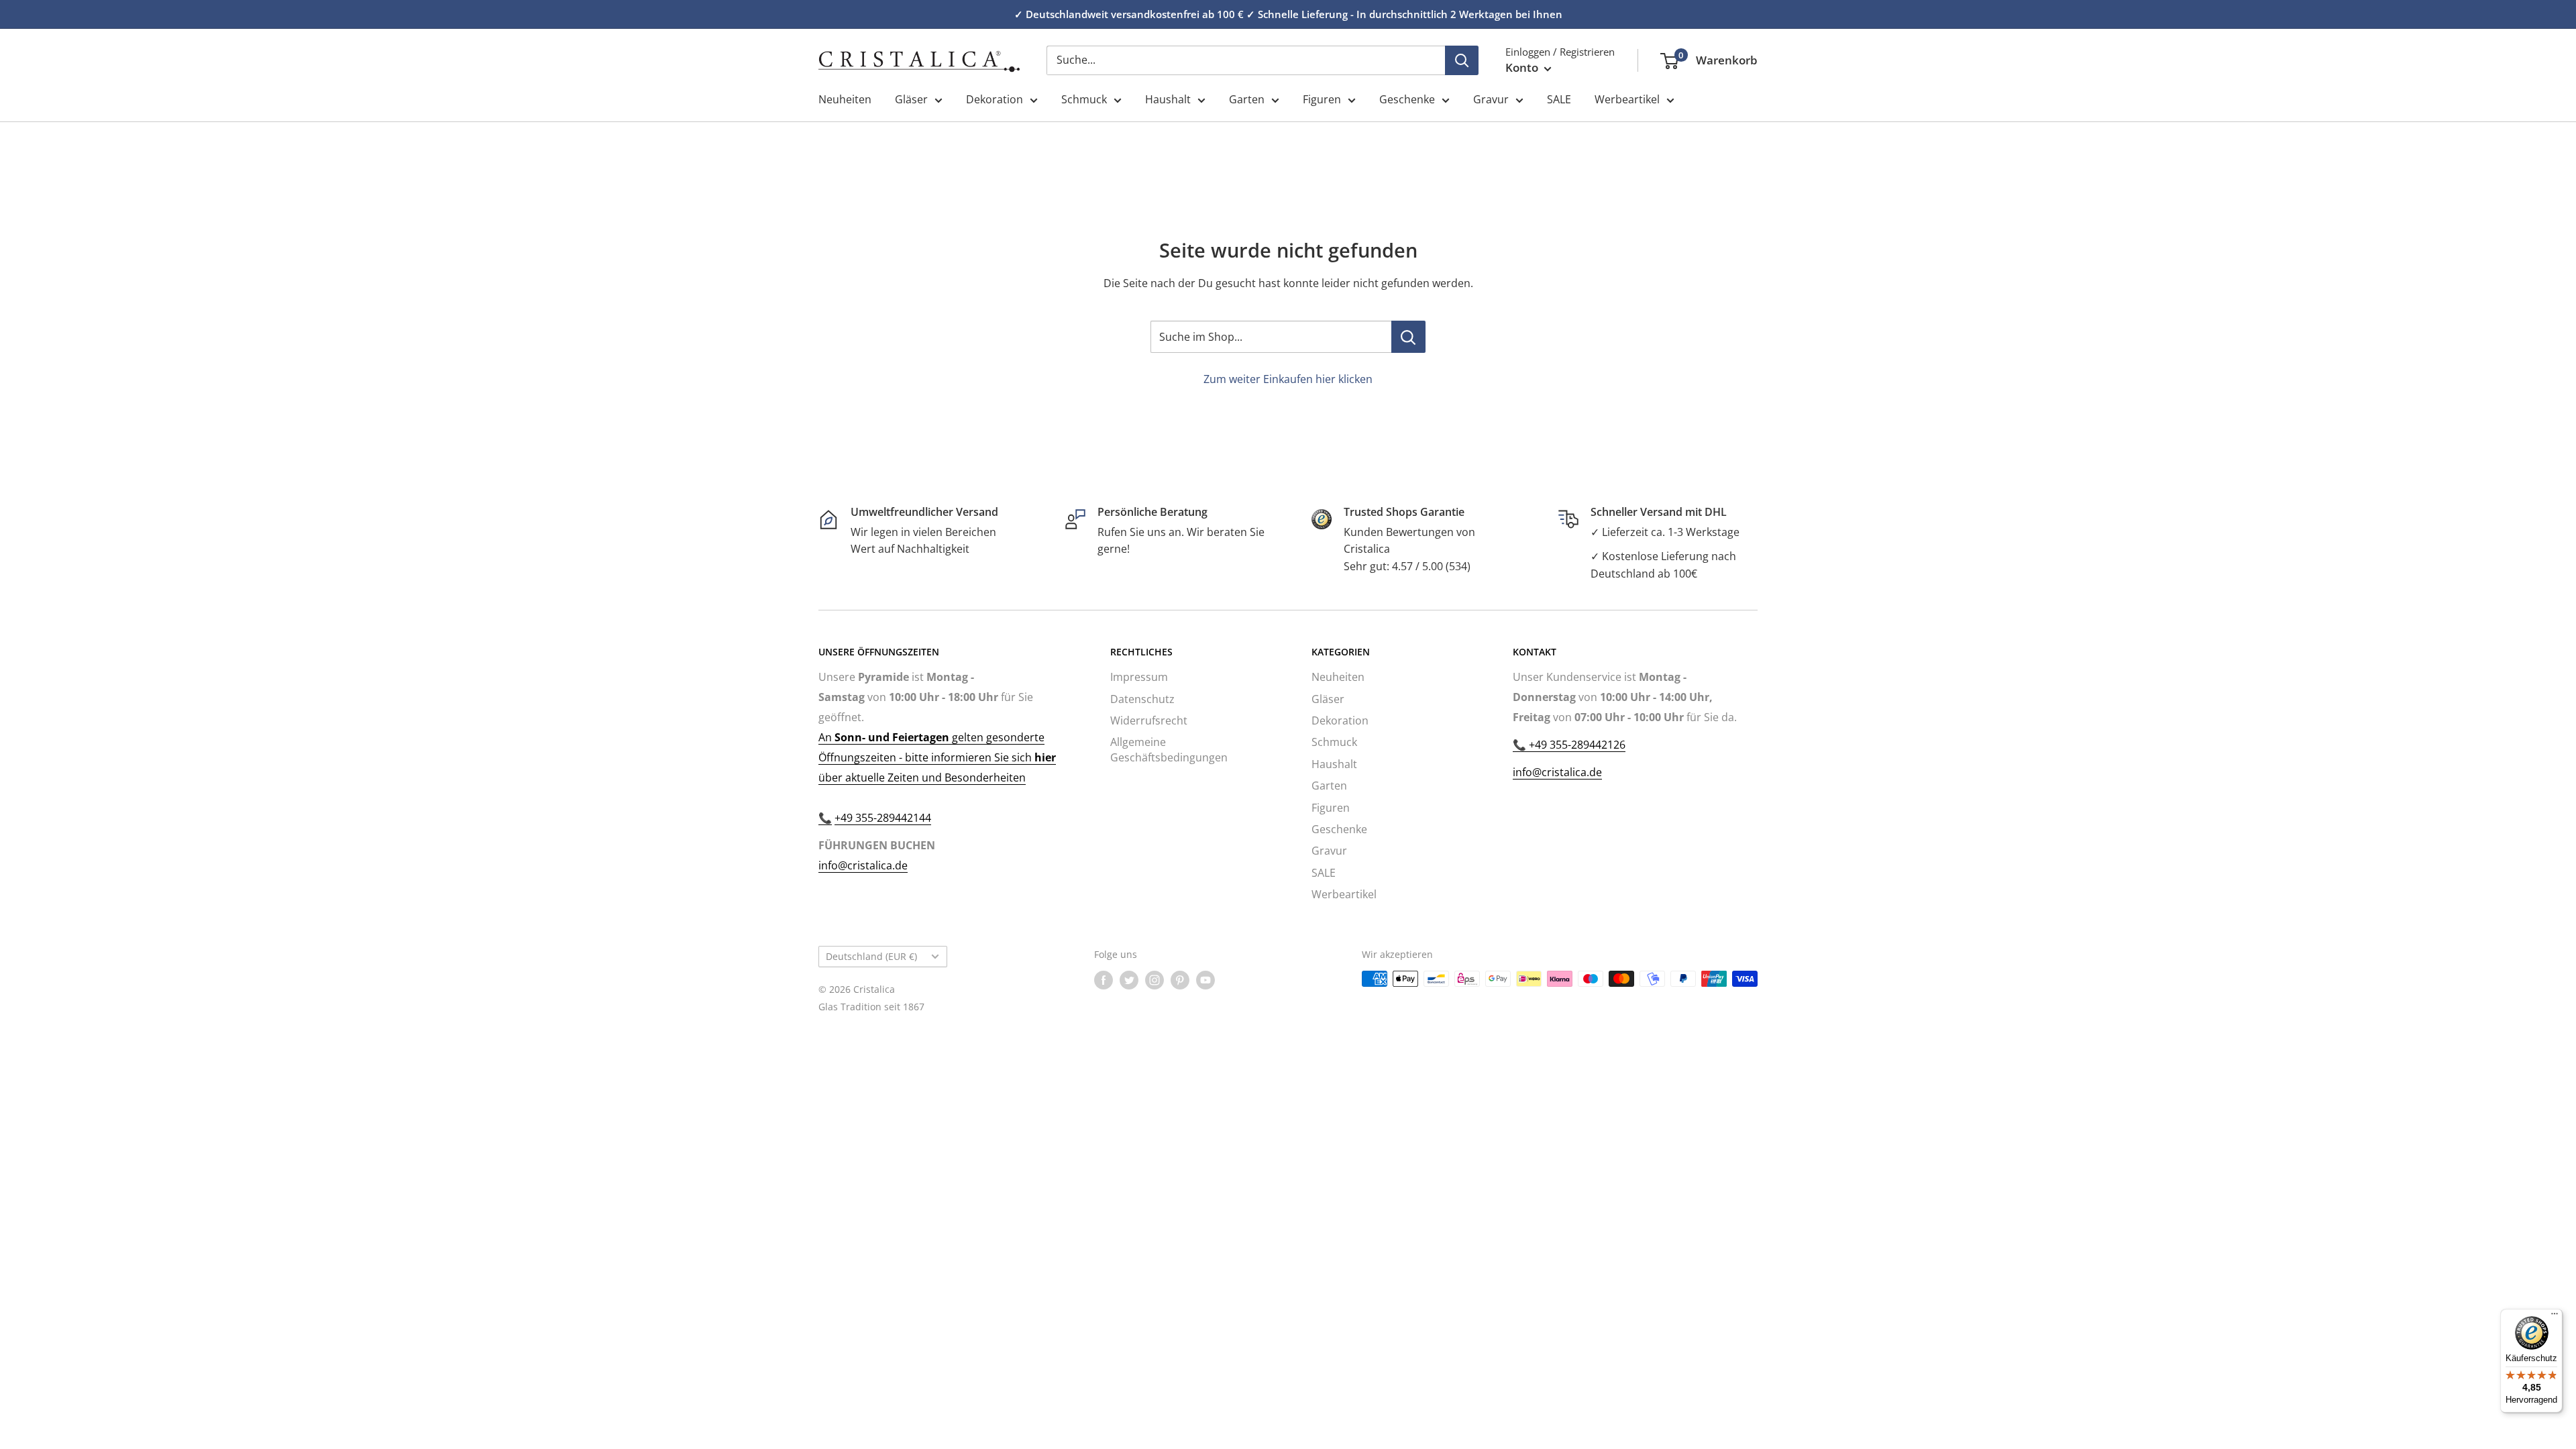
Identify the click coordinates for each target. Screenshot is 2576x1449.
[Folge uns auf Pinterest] (1180, 980)
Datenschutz (1142, 699)
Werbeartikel (1627, 99)
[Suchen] (1462, 60)
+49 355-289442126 (1576, 745)
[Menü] (2555, 1317)
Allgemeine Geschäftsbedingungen (1169, 749)
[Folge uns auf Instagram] (1155, 980)
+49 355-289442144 (883, 818)
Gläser (911, 99)
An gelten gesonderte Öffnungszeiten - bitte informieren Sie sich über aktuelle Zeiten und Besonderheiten (937, 757)
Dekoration (995, 99)
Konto (1523, 67)
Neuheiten (845, 99)
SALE (1559, 99)
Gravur (1491, 99)
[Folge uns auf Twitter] (1129, 980)
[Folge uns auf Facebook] (1104, 980)
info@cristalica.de (863, 865)
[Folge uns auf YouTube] (1205, 980)
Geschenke (1407, 99)
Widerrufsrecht (1149, 720)
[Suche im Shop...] (1408, 337)
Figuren (1322, 99)
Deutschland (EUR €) (871, 956)
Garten (1247, 99)
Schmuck (1084, 99)
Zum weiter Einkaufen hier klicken (1288, 379)
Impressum (1139, 677)
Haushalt (1168, 99)
